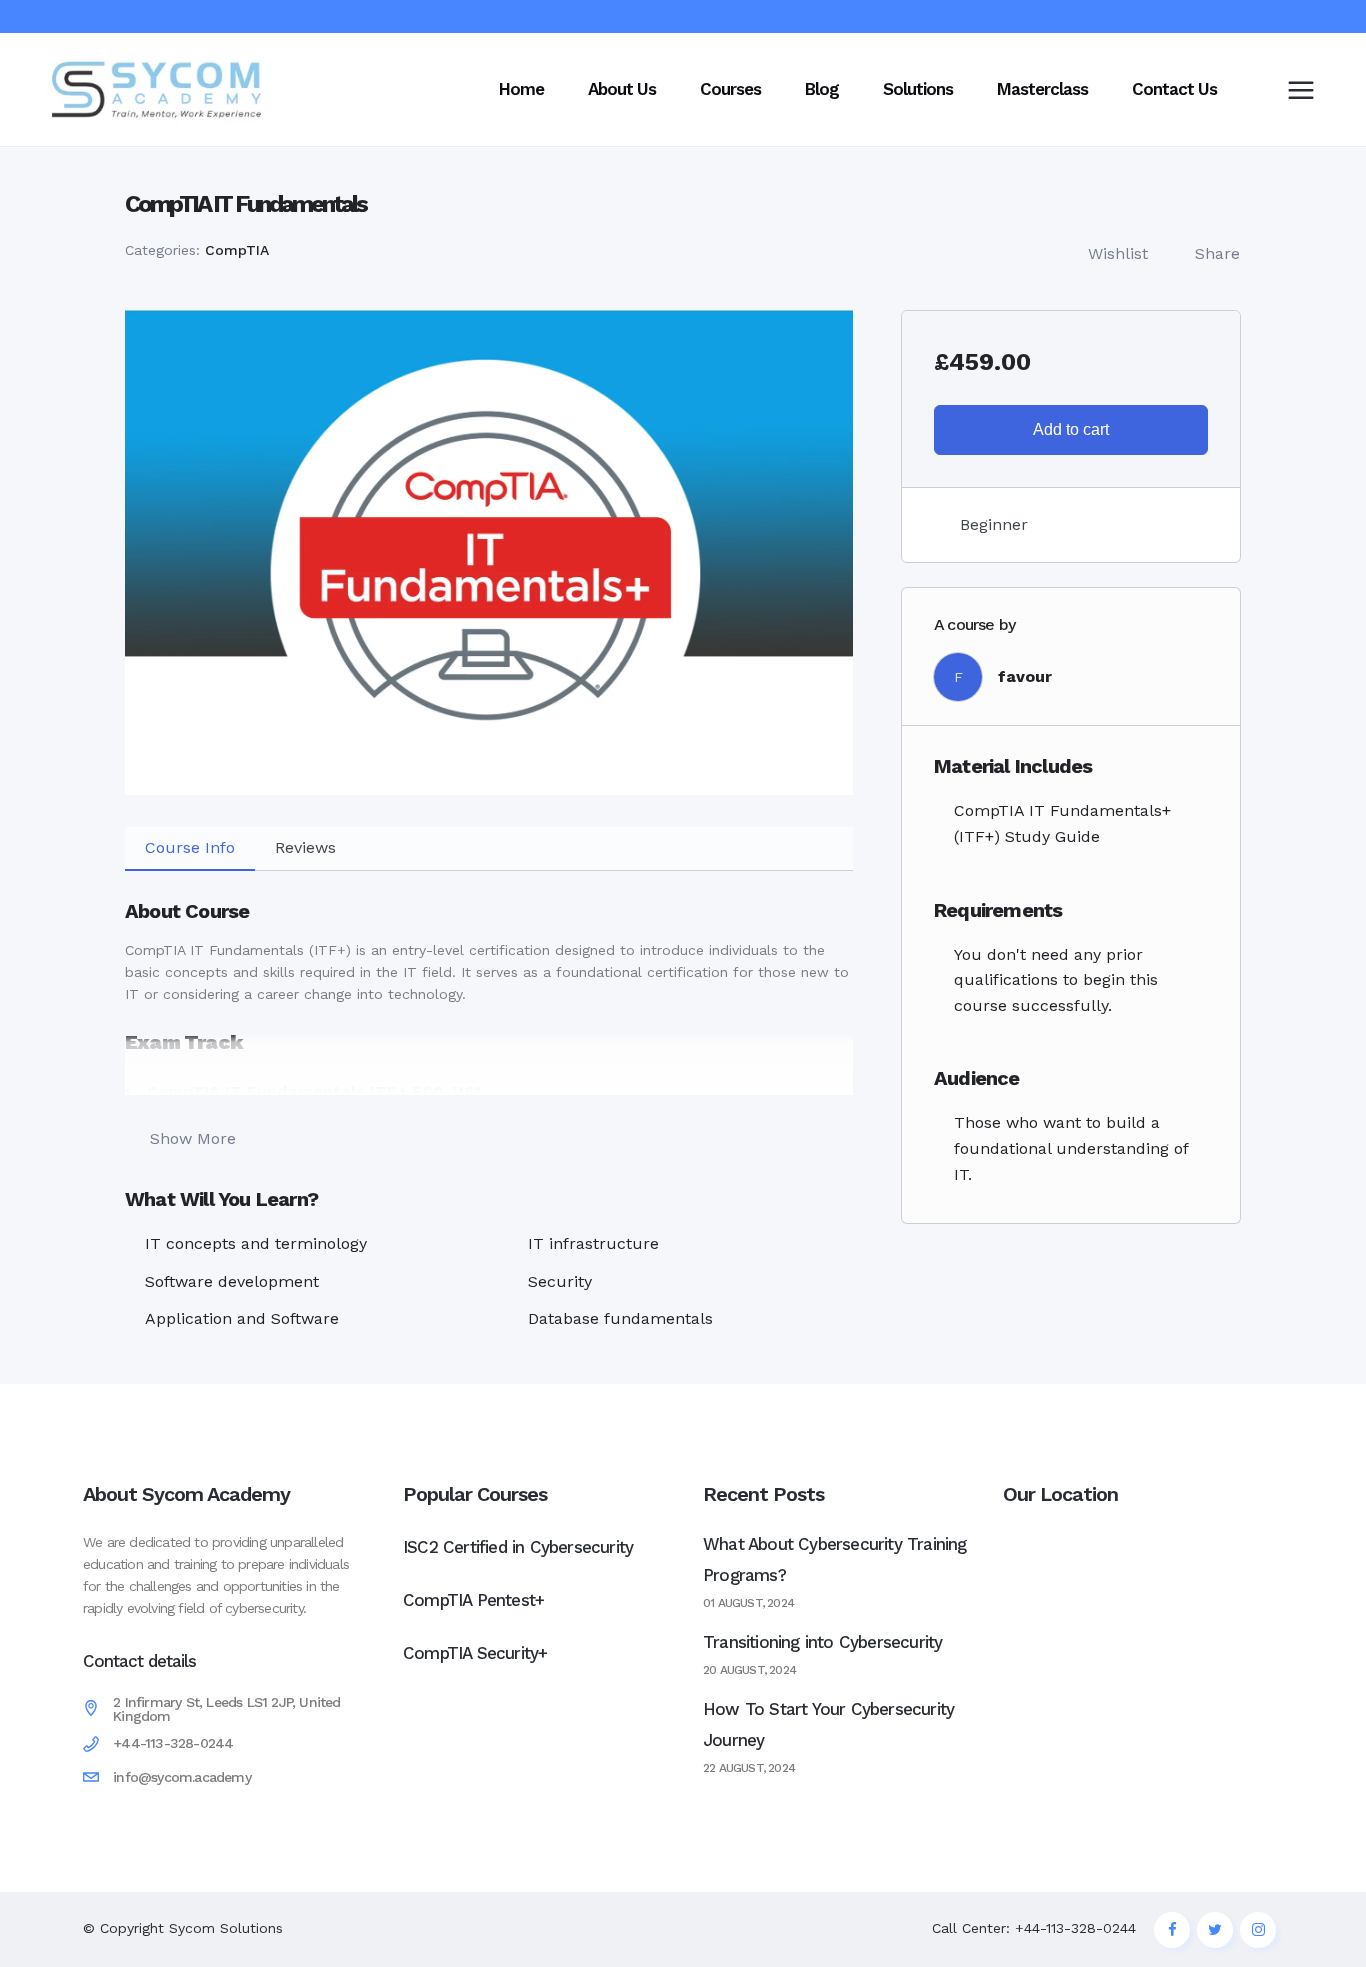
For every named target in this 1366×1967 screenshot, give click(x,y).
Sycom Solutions (226, 1928)
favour (1025, 676)
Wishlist (1118, 253)
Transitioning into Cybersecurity (822, 1642)
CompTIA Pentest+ (473, 1600)
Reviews (305, 847)
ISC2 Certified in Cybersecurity (518, 1547)
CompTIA (237, 250)
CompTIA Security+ (475, 1653)
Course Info (190, 847)
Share (1217, 253)
